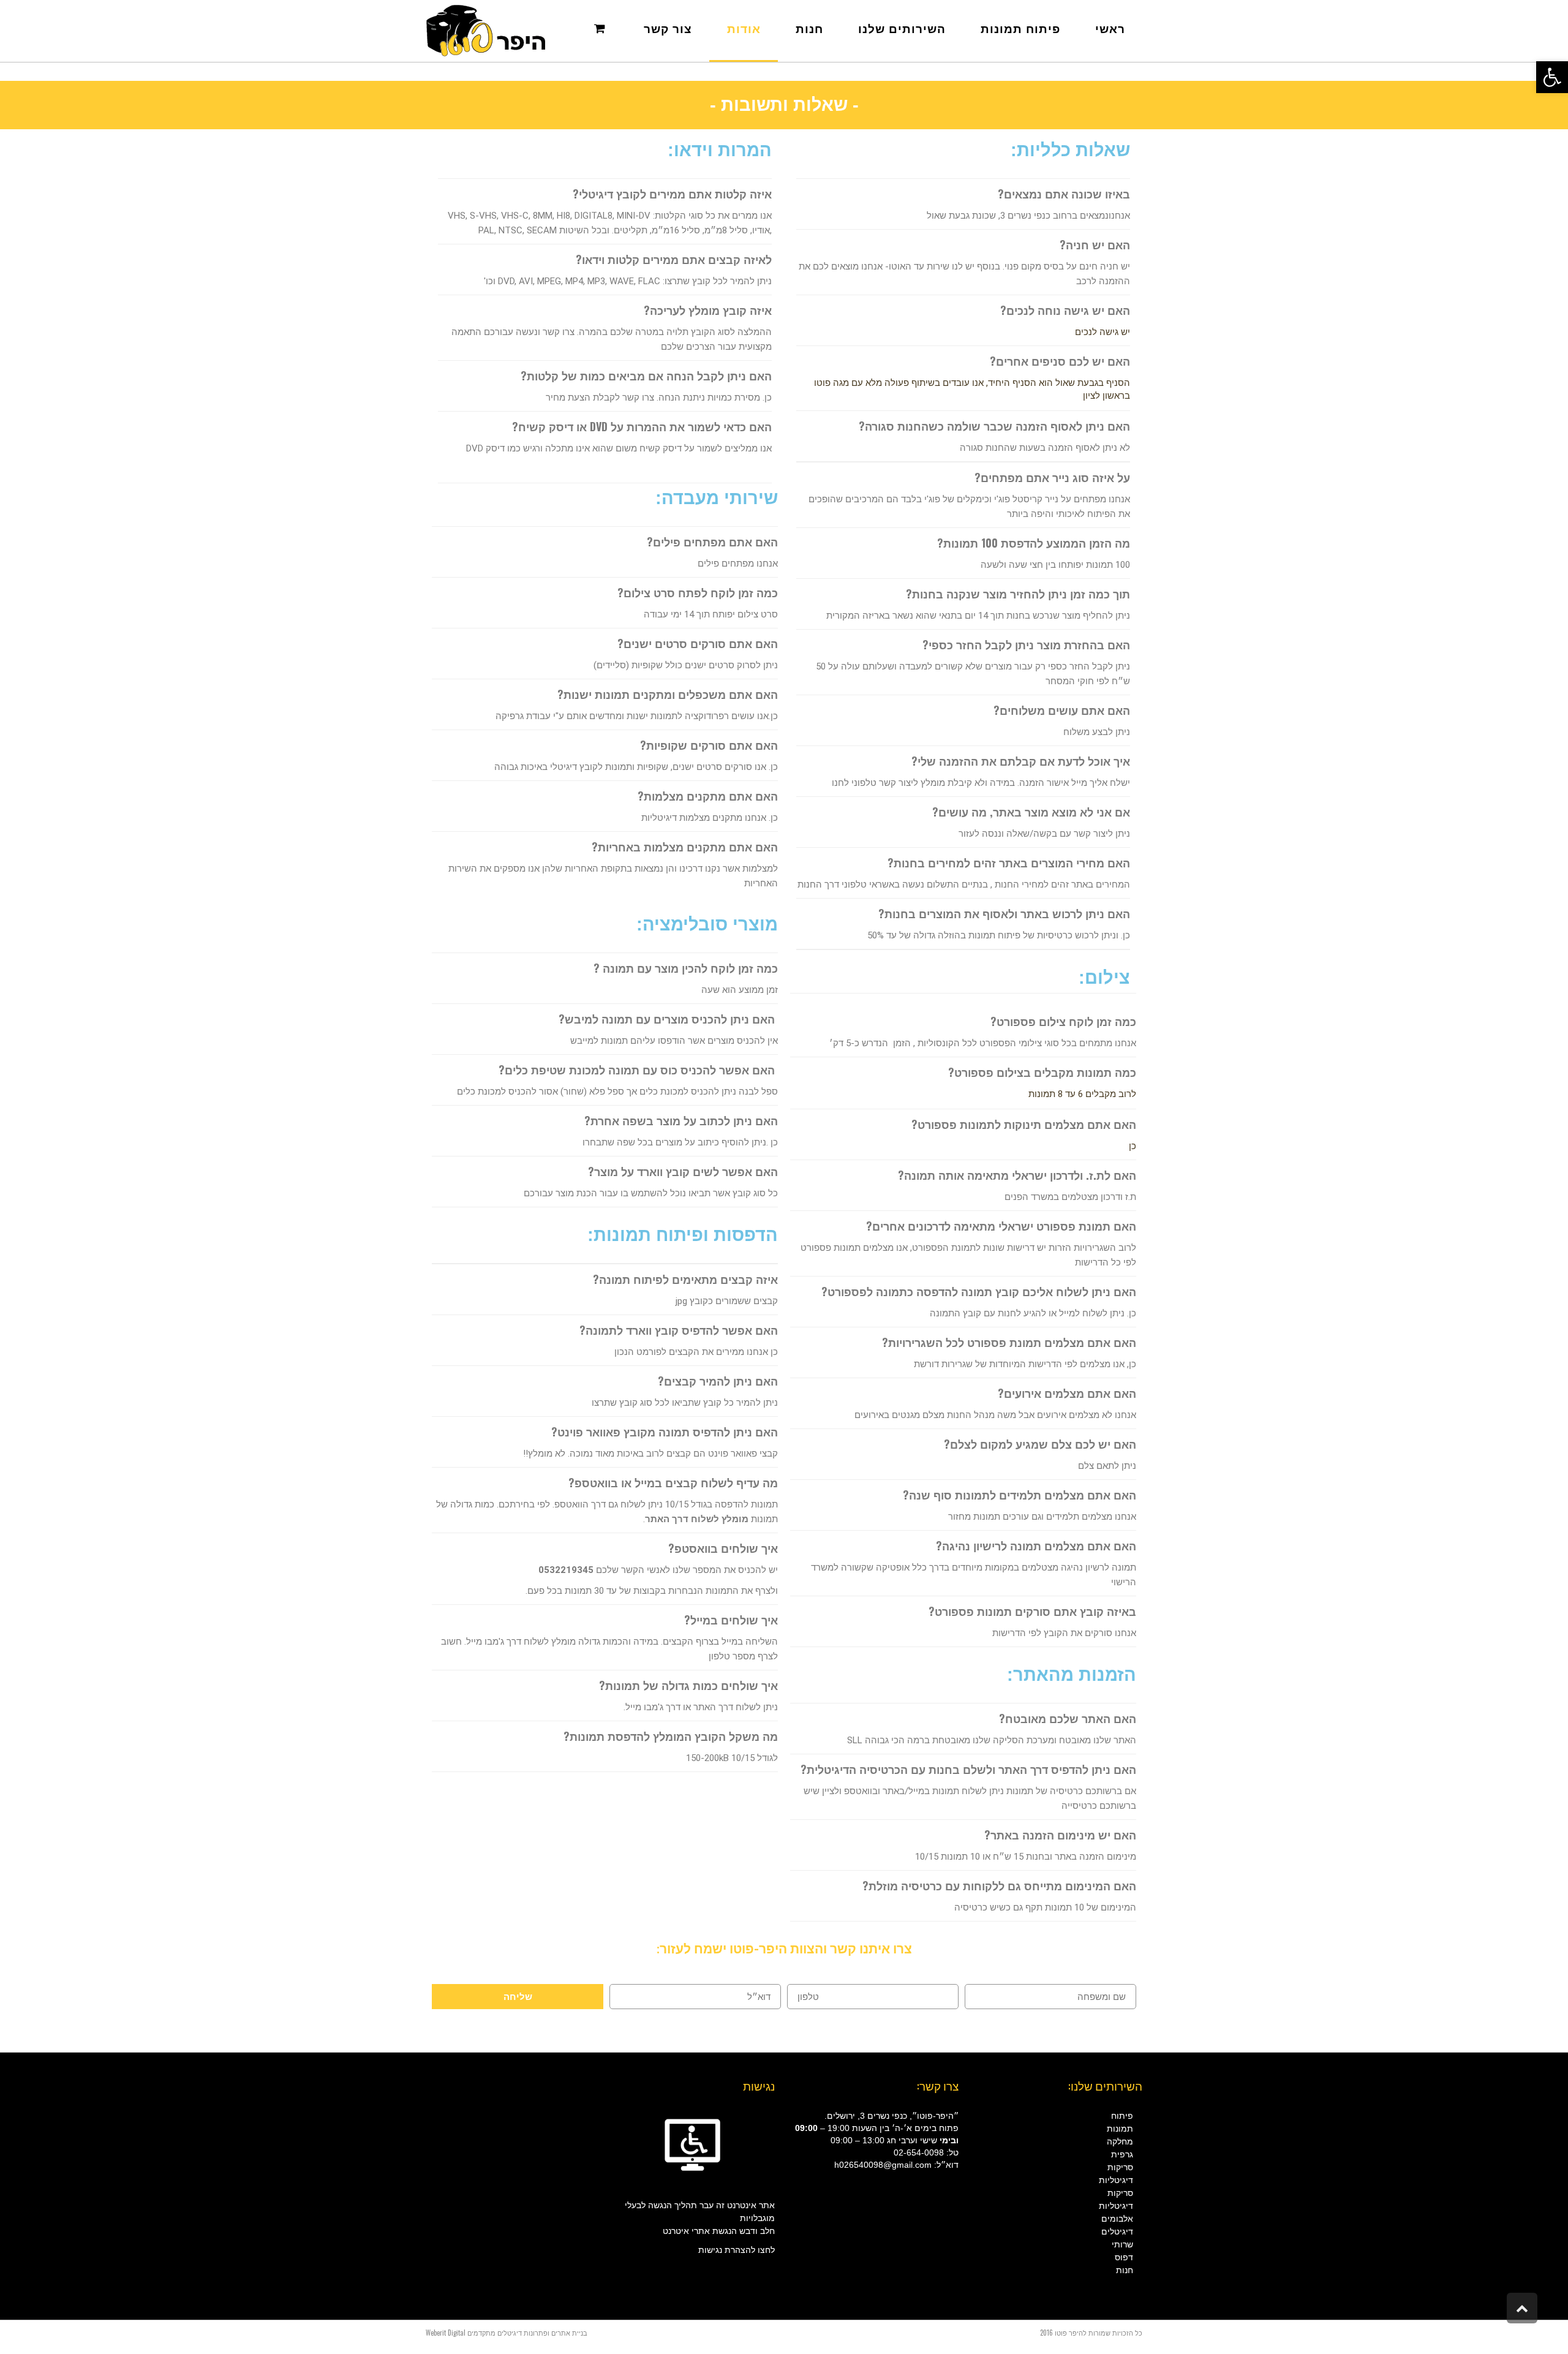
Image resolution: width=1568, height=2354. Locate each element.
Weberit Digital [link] (446, 2333)
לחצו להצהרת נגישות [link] (737, 2250)
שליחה (518, 1997)
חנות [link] (1125, 2270)
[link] (1552, 77)
